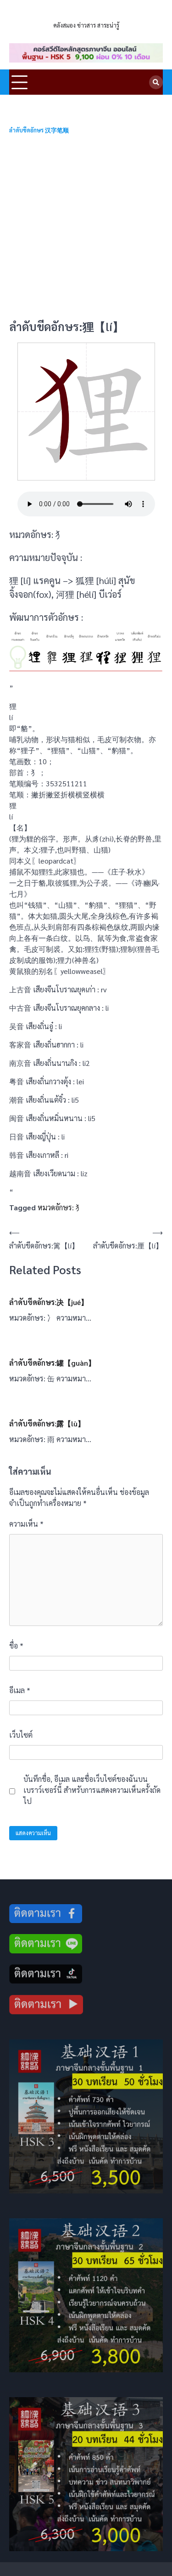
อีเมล (20, 1690)
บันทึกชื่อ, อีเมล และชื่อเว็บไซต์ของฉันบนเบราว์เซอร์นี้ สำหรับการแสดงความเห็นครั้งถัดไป (92, 1790)
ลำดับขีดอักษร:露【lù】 (47, 1423)
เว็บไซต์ (21, 1735)
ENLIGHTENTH (86, 14)
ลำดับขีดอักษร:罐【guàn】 (52, 1363)
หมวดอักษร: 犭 (60, 1207)
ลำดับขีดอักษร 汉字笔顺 (39, 130)
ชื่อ (16, 1646)
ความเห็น (26, 1524)
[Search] (156, 82)
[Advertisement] (86, 227)
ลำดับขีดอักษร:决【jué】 (49, 1302)
